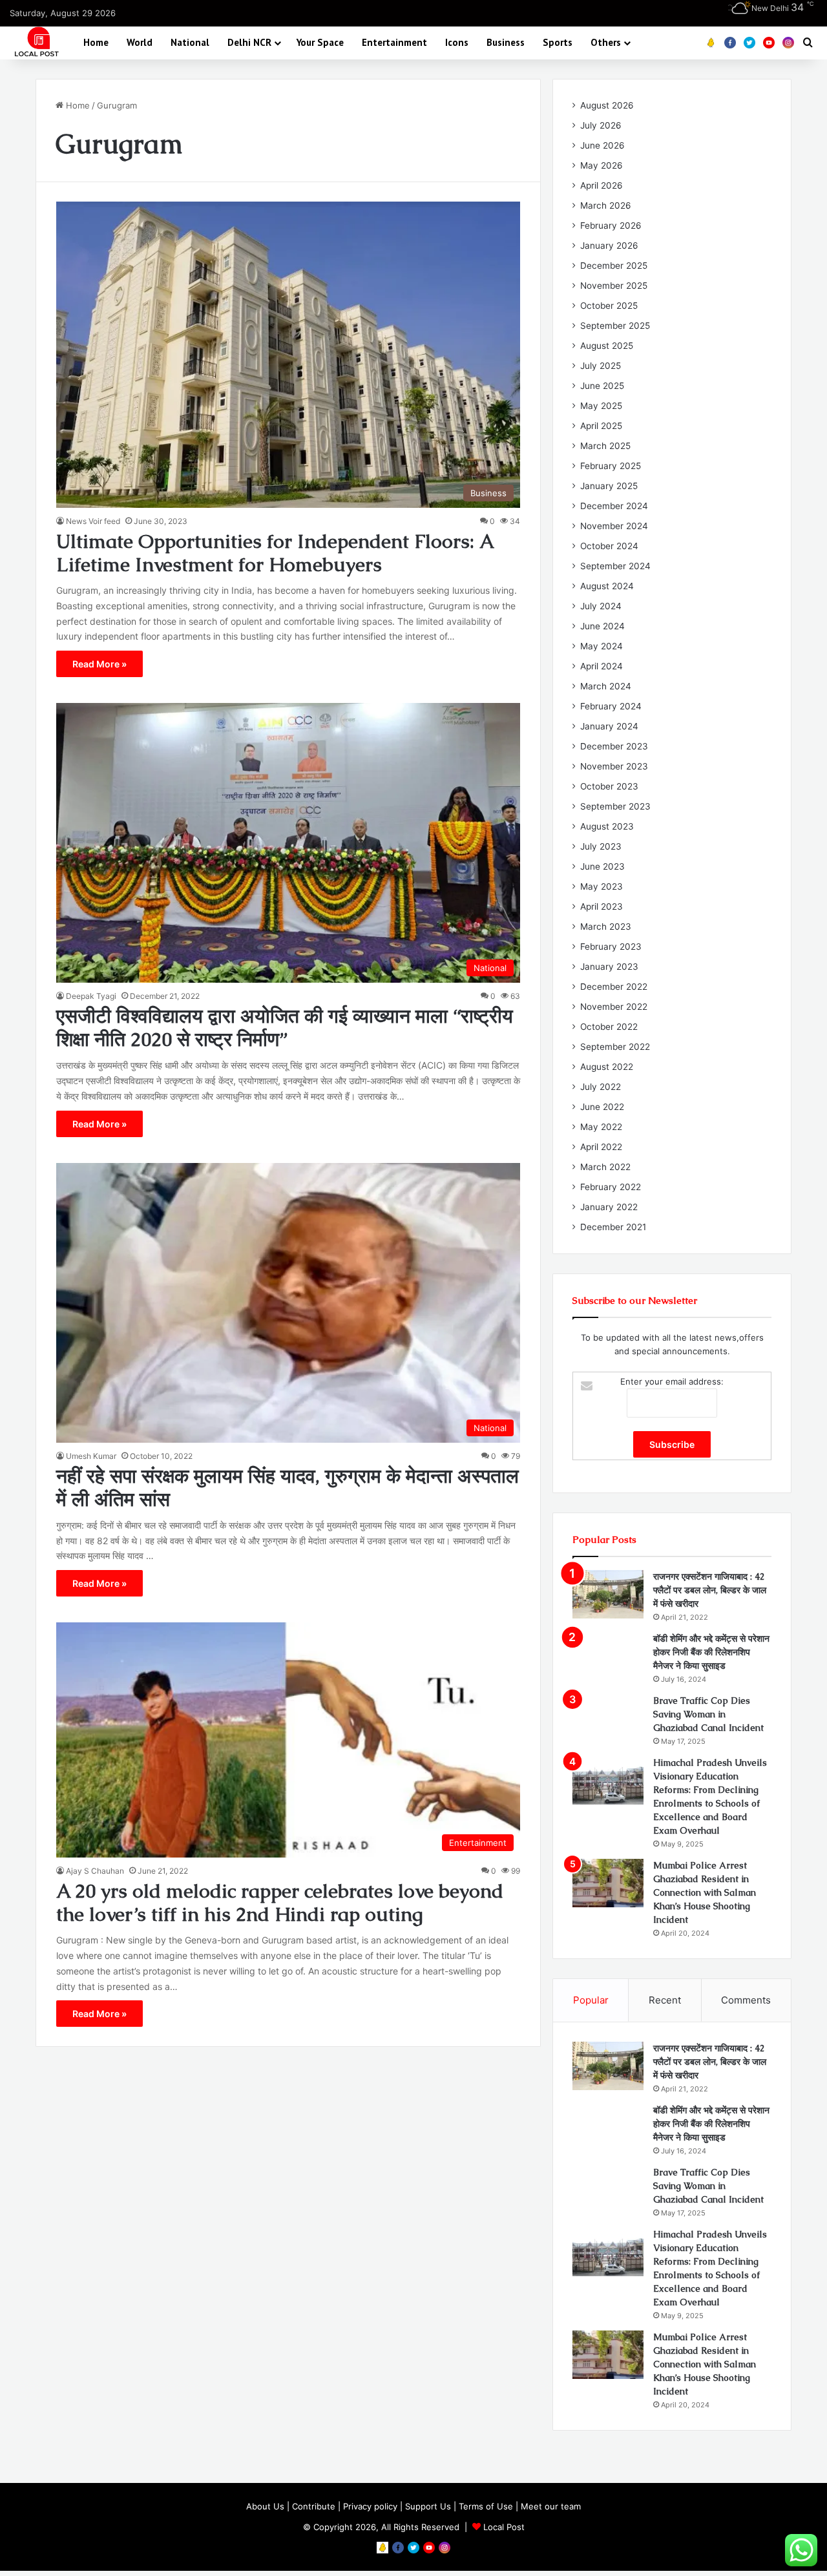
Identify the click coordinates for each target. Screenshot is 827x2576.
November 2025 (614, 286)
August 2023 (607, 826)
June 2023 (602, 866)
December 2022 (614, 987)
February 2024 (611, 706)
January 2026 (609, 246)
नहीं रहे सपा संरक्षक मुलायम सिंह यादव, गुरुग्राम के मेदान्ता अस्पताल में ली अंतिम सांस (288, 1488)
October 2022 (609, 1027)
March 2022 (605, 1167)
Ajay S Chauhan (95, 1871)
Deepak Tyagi (91, 996)
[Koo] (711, 43)
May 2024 (602, 646)
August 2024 (607, 586)
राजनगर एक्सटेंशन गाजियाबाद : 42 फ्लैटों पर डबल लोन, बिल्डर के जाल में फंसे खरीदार (710, 1590)
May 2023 (602, 886)
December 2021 (613, 1227)
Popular (591, 2000)
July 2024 (601, 606)
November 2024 (614, 526)
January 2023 (609, 967)
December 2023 (614, 746)
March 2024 (606, 686)
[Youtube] (769, 43)
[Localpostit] (35, 42)
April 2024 (602, 666)
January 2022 (609, 1207)
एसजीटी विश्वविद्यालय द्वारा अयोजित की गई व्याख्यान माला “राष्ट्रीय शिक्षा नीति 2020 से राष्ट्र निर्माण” (285, 1028)
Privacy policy (370, 2506)
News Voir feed (93, 521)
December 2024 (614, 506)
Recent (665, 2000)
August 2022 (607, 1067)
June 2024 (602, 626)
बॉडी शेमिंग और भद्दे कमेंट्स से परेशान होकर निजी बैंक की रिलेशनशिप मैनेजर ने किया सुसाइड (711, 1652)
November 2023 (614, 766)
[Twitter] (749, 43)
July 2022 (601, 1087)
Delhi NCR (249, 42)
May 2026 (602, 165)
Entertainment (394, 42)
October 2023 (609, 786)
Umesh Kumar (91, 1456)
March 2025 (605, 446)
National (190, 42)
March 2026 (606, 205)
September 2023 (615, 806)
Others (606, 42)
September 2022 (615, 1047)
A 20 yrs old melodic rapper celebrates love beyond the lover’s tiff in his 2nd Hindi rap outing (280, 1902)
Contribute (314, 2506)
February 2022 (611, 1187)
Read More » (99, 664)
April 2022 (601, 1147)
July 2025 (601, 366)
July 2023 (601, 846)
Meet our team (551, 2506)
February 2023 (611, 947)
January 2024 (609, 726)
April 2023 (602, 906)
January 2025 (609, 486)
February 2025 (611, 466)
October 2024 (609, 546)
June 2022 (602, 1107)
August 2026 (607, 105)
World (140, 42)
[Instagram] (788, 43)
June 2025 (602, 386)
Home (96, 42)
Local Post (504, 2527)
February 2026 (611, 225)
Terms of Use (486, 2506)
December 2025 (614, 266)
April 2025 (601, 426)
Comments (746, 2000)
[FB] (730, 43)
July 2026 (601, 125)
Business (506, 42)
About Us (265, 2506)
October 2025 (609, 306)
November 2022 (614, 1007)
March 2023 (606, 927)
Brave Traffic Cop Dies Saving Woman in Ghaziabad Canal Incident (708, 1714)
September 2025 (615, 326)
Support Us (428, 2506)
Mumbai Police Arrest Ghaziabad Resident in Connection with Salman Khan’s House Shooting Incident (705, 1892)
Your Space (320, 42)
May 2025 (601, 406)
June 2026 (602, 145)
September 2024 (615, 566)
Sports (558, 42)
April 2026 (602, 185)
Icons (457, 42)
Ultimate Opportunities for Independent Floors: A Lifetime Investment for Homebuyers (275, 553)
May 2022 (601, 1127)
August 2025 (607, 346)
